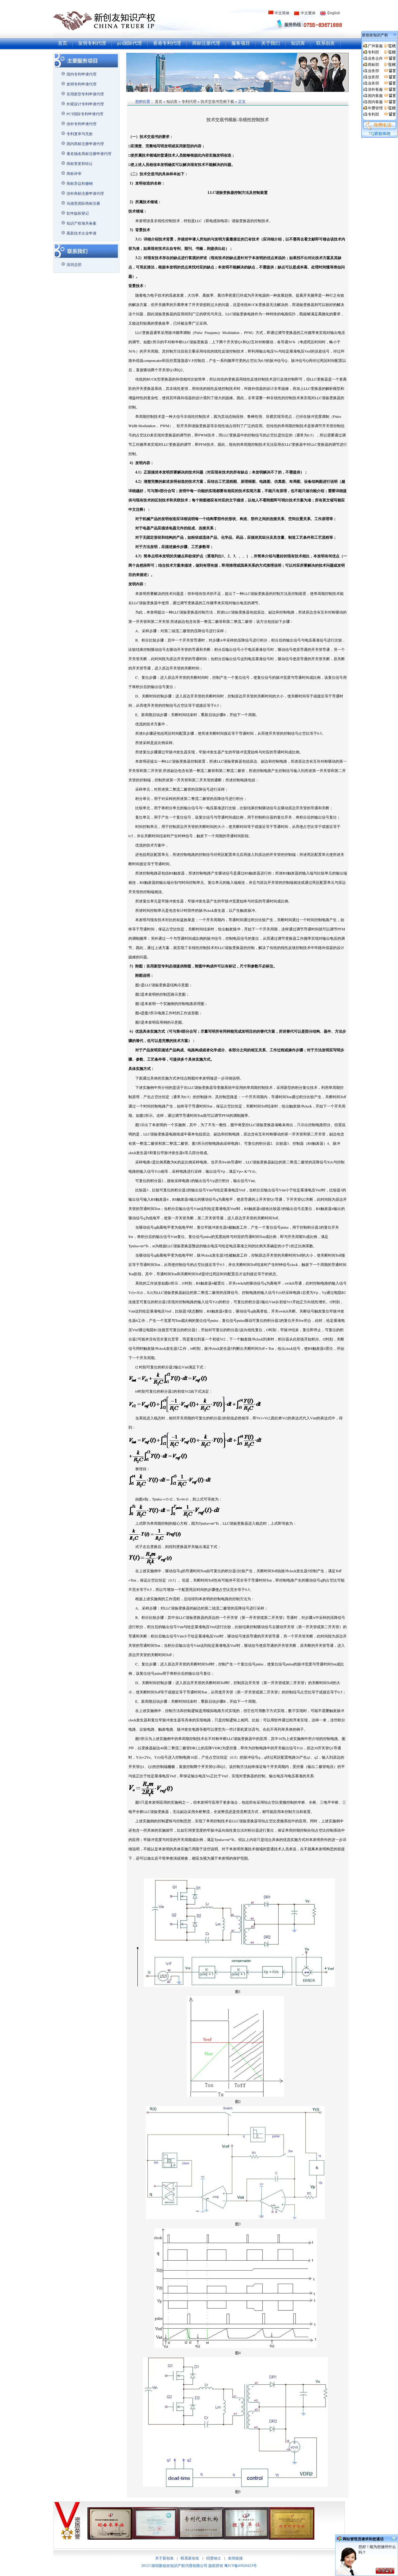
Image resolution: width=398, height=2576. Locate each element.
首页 (62, 43)
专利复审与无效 (80, 134)
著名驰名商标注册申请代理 (89, 153)
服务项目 (241, 43)
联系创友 (326, 43)
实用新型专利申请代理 (85, 94)
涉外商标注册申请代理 (85, 193)
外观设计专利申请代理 (85, 104)
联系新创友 (190, 2558)
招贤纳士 (214, 2558)
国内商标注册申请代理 (85, 144)
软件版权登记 (78, 213)
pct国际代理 (130, 43)
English (334, 13)
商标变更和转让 (80, 163)
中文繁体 (308, 13)
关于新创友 (164, 2558)
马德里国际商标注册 (83, 203)
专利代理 (189, 101)
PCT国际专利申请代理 (85, 114)
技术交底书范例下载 (217, 101)
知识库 (298, 43)
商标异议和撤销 (80, 183)
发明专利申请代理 (81, 84)
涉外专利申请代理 (81, 124)
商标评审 (74, 173)
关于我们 (271, 43)
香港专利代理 (167, 43)
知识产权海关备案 (81, 223)
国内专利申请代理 (81, 74)
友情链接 (235, 2558)
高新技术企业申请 (81, 233)
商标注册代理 (206, 43)
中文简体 (282, 13)
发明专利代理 (92, 43)
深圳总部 (74, 264)
